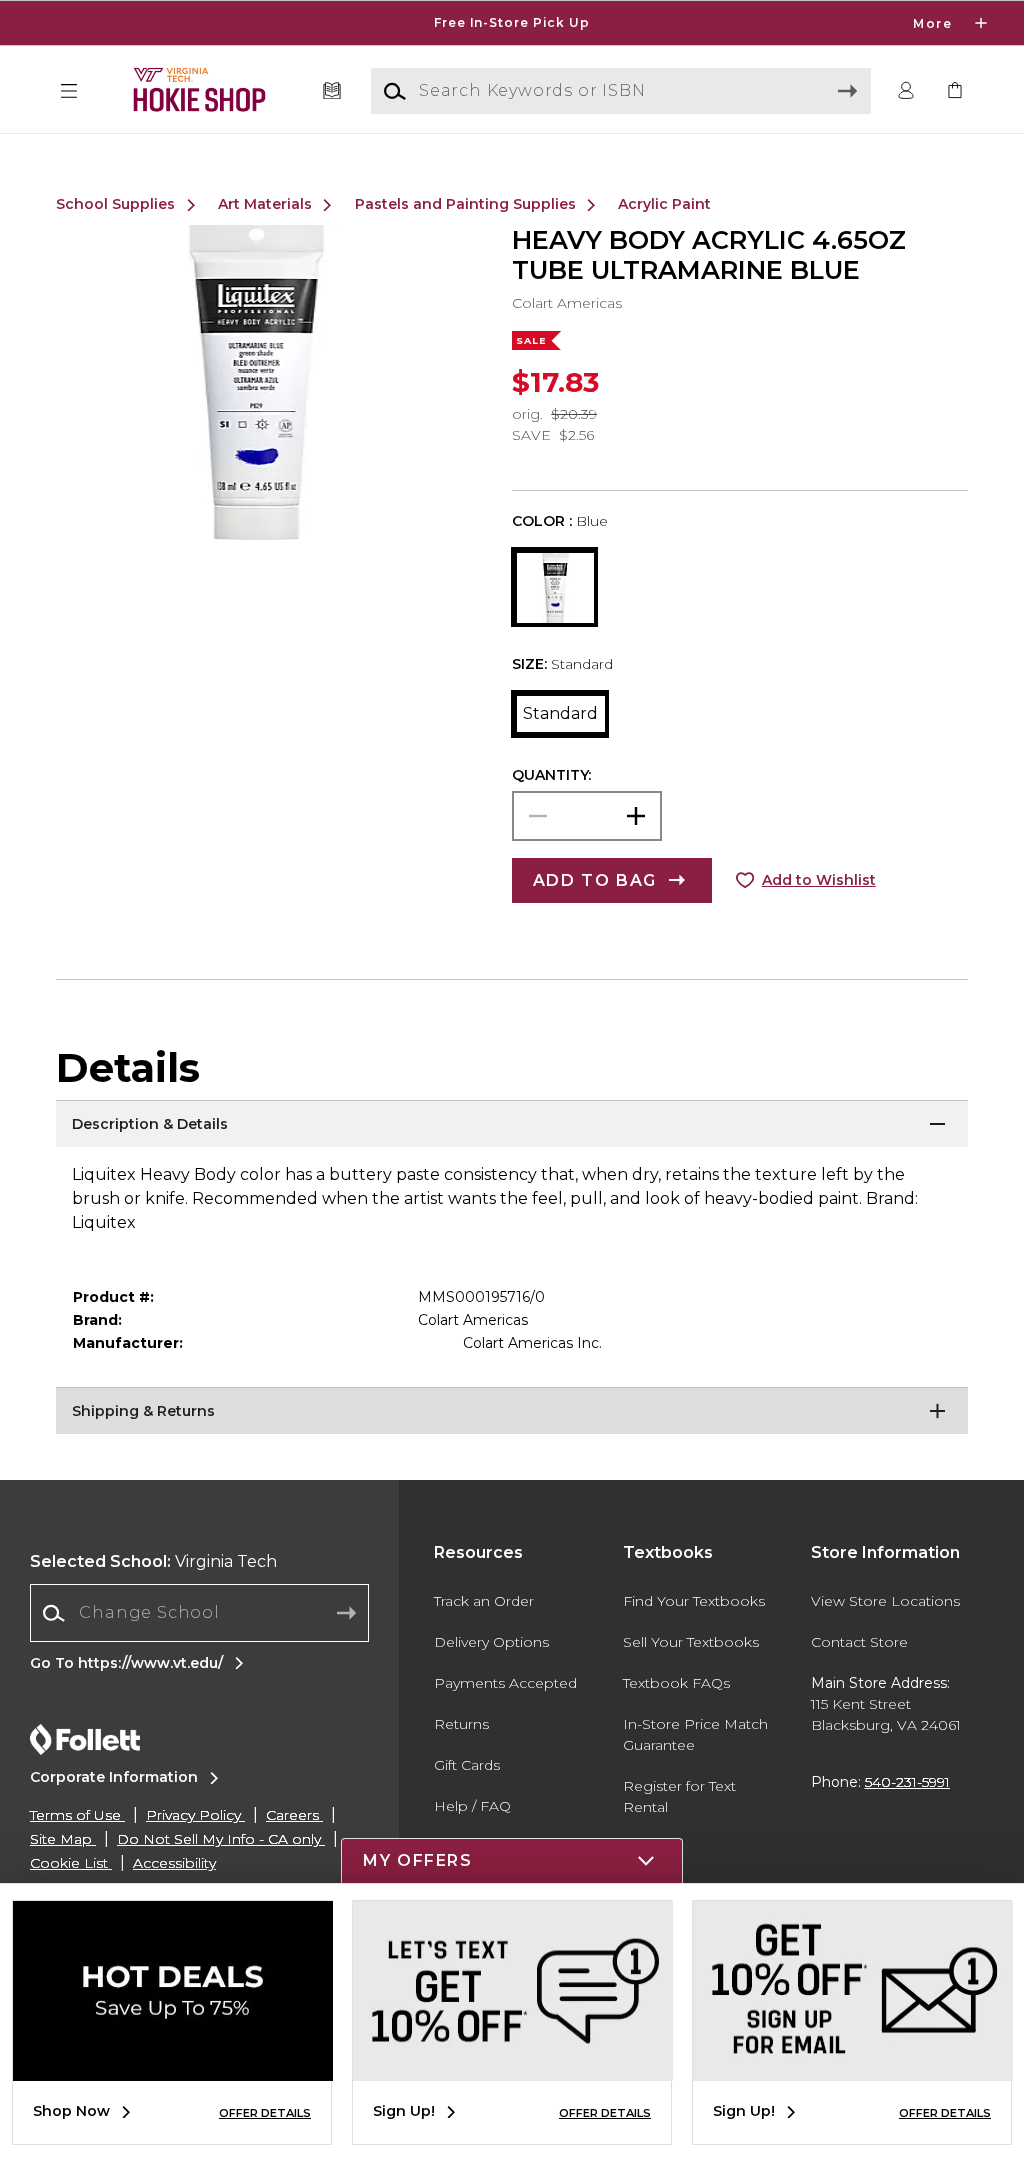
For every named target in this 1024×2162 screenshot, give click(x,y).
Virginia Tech (153, 1561)
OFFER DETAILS (265, 2113)
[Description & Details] (512, 1125)
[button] (512, 23)
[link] (955, 91)
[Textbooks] (332, 91)
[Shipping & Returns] (512, 1412)
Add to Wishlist (819, 880)
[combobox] (199, 1613)
